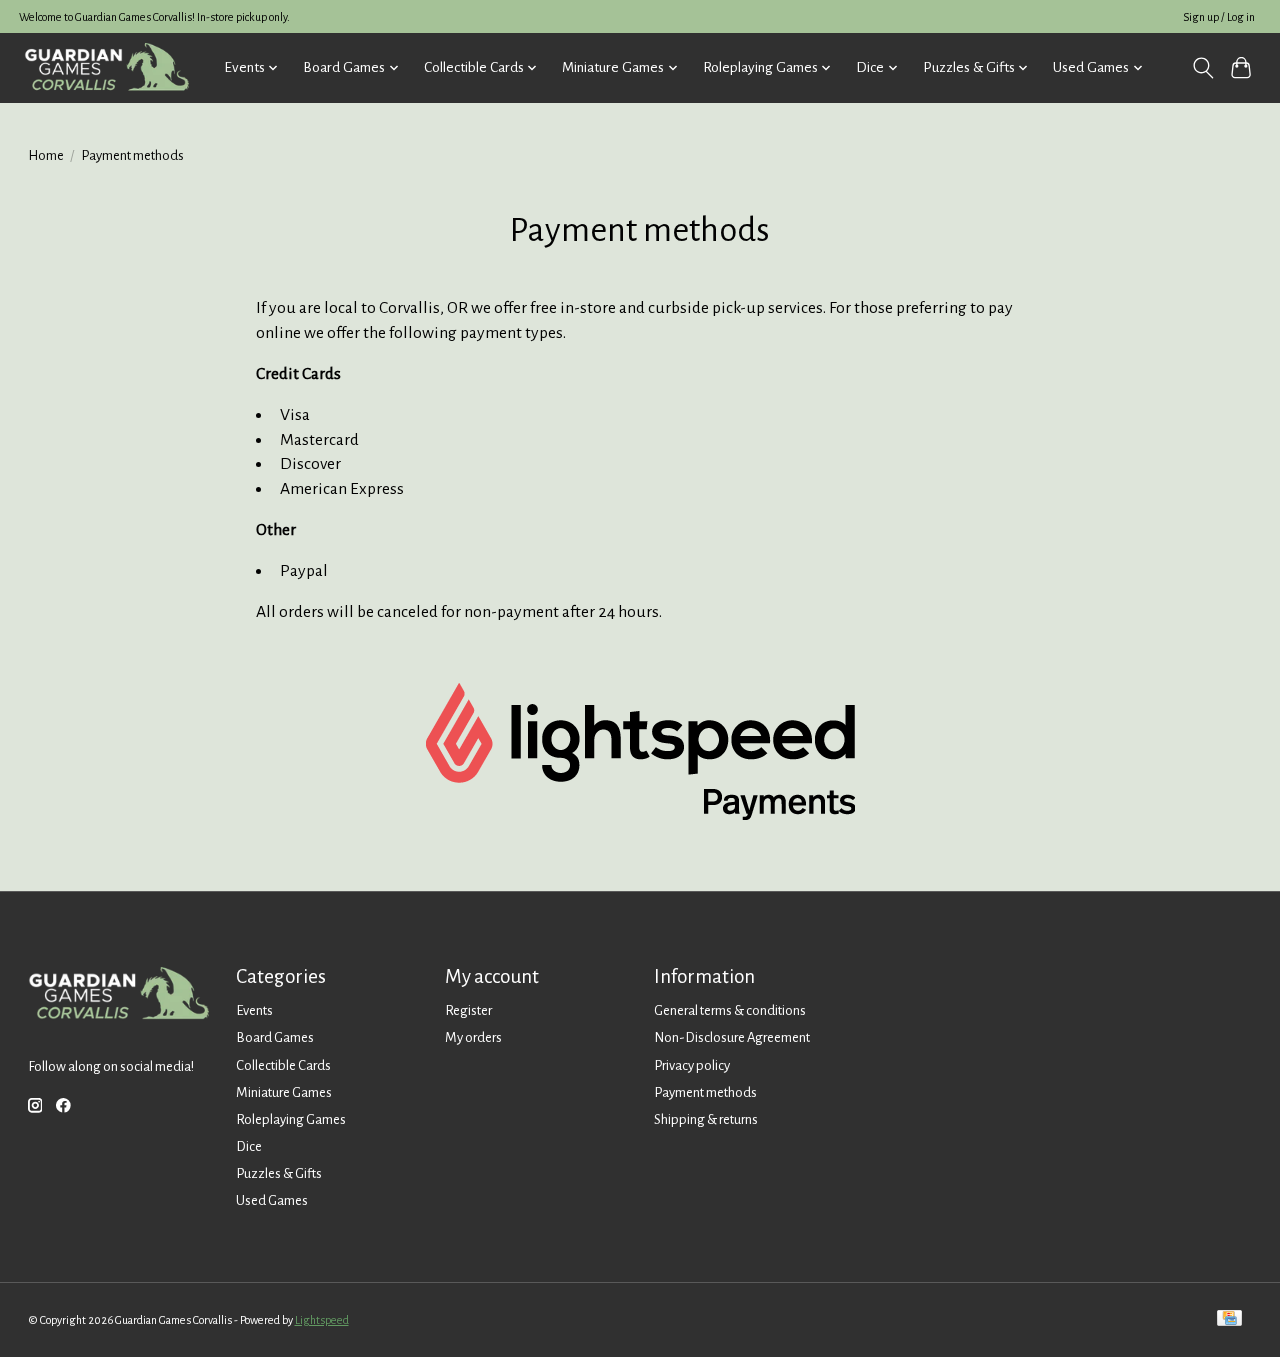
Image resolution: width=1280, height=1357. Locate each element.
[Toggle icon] (1202, 68)
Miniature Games (284, 1092)
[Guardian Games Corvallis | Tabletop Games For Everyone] (106, 67)
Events (254, 1010)
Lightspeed (322, 1320)
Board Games (275, 1037)
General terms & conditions (730, 1010)
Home (46, 155)
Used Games (272, 1200)
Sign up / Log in (1219, 17)
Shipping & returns (706, 1119)
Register (468, 1010)
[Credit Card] (1229, 1319)
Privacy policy (692, 1065)
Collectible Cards (283, 1065)
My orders (473, 1037)
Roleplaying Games (291, 1119)
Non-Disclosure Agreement (732, 1037)
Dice (249, 1146)
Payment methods (705, 1092)
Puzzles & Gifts (279, 1173)
